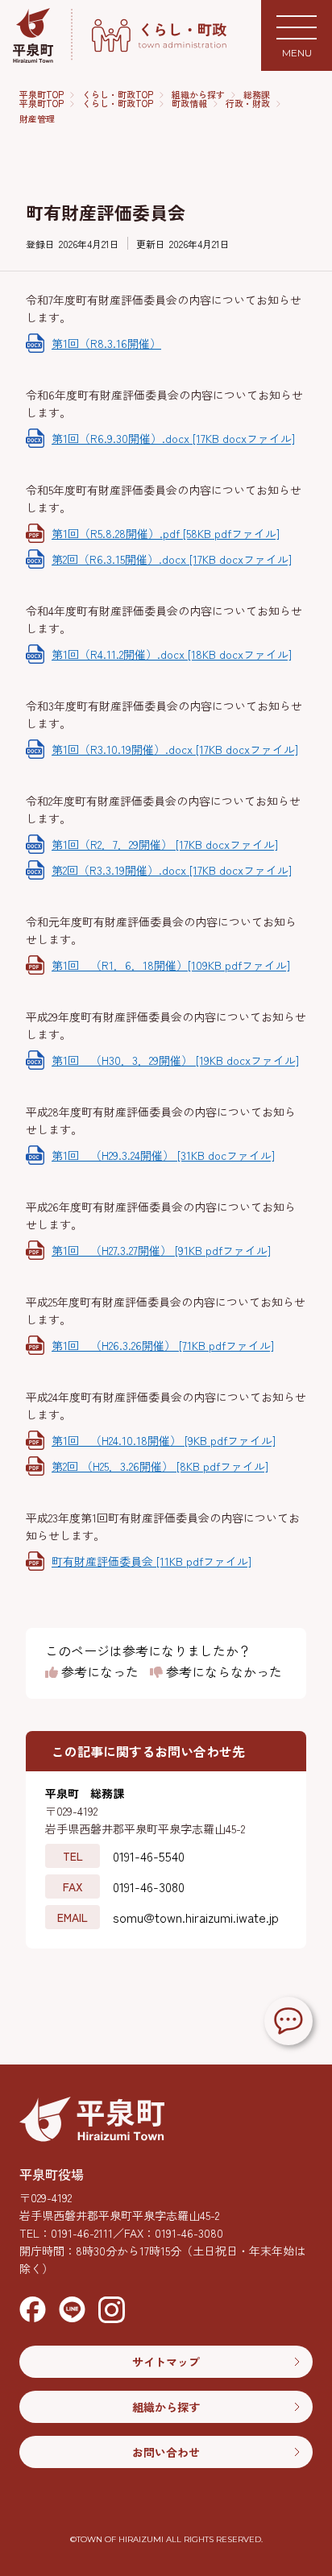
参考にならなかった (222, 1672)
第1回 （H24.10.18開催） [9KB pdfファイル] (164, 1440)
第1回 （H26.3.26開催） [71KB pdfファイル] (163, 1345)
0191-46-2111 (82, 2233)
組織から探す (198, 95)
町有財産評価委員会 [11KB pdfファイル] (151, 1561)
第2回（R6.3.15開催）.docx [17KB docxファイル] (172, 559)
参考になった (98, 1672)
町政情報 (189, 104)
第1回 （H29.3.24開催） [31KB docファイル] (163, 1155)
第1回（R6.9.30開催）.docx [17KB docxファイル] (173, 438)
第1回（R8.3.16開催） (106, 343)
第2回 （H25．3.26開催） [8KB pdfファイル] (160, 1466)
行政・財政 (248, 104)
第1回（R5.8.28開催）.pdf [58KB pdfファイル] (166, 533)
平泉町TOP (41, 95)
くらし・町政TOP (118, 95)
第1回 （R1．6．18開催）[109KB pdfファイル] (171, 965)
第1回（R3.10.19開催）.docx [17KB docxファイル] (175, 749)
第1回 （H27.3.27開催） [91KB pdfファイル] (161, 1250)
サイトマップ (166, 2362)
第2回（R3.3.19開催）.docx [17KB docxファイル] (172, 870)
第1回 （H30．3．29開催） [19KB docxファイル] (175, 1060)
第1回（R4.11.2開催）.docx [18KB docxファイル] (172, 654)
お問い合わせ (166, 2452)
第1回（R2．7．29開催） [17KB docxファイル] (165, 844)
